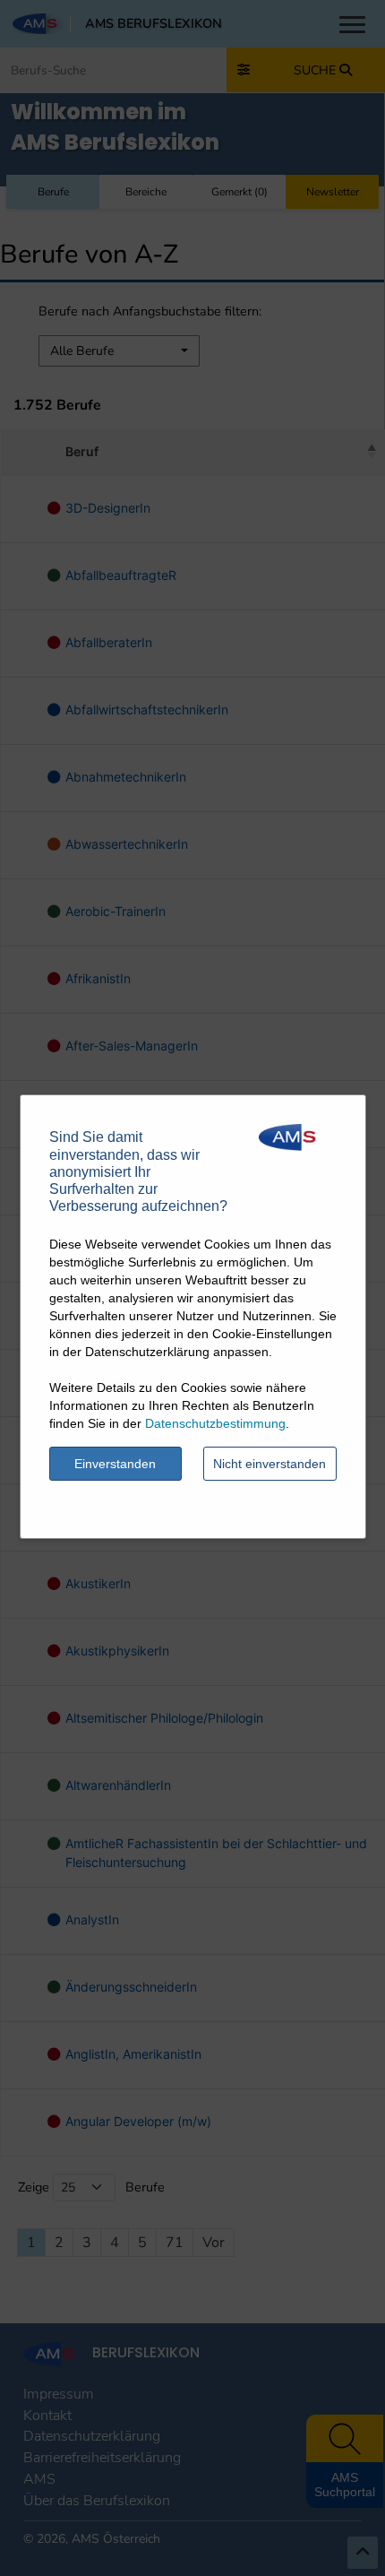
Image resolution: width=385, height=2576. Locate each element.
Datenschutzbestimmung (215, 1423)
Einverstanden (115, 1464)
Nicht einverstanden (269, 1464)
